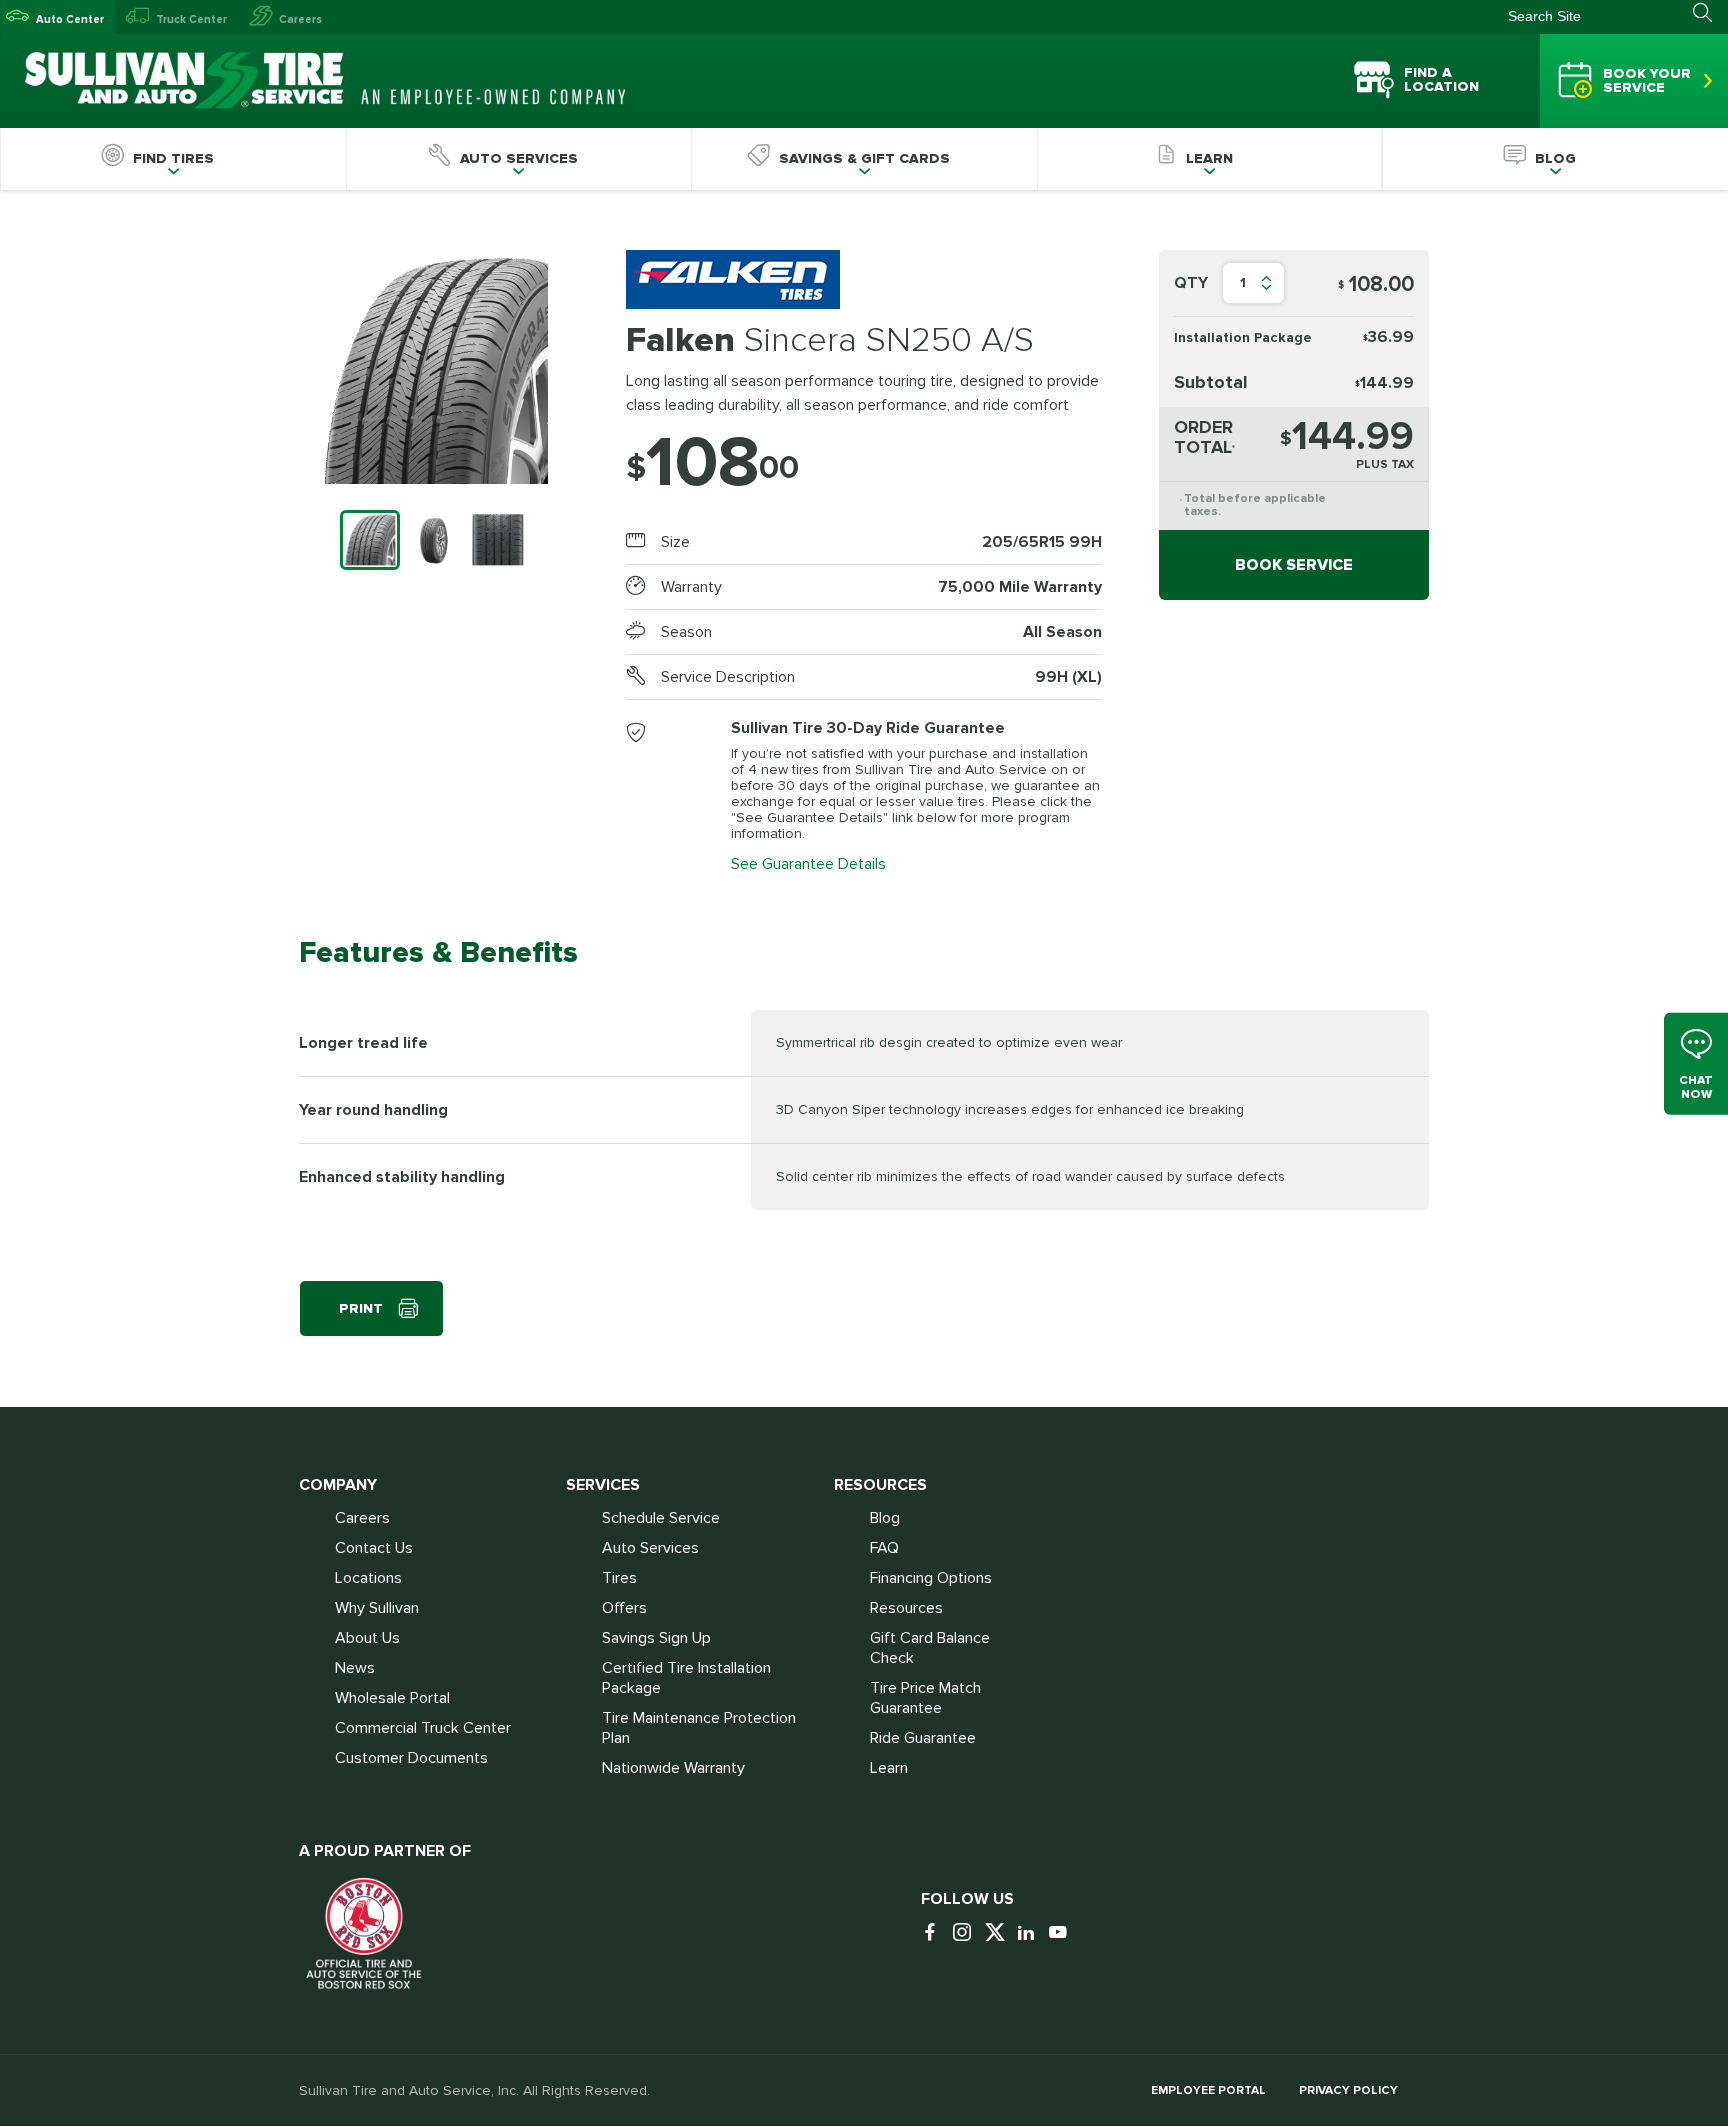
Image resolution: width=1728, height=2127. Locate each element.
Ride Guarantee (923, 1738)
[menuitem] (173, 159)
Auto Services (650, 1548)
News (355, 1668)
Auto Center (70, 19)
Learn (889, 1768)
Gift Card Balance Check (930, 1648)
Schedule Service (661, 1518)
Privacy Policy (1348, 2090)
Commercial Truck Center (423, 1728)
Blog (885, 1518)
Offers (624, 1608)
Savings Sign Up (656, 1638)
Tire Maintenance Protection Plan (699, 1728)
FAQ (884, 1548)
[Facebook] (935, 1933)
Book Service (1294, 565)
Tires (619, 1578)
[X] (999, 1933)
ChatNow (1696, 1087)
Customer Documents (411, 1758)
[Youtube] (1063, 1933)
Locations (368, 1578)
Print (361, 1308)
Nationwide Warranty (673, 1768)
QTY (1191, 283)
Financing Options (931, 1578)
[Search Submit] (1710, 13)
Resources (906, 1608)
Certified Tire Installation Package (686, 1678)
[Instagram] (967, 1933)
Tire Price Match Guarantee (925, 1698)
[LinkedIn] (1031, 1933)
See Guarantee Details (808, 864)
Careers (300, 19)
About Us (367, 1638)
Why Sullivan (377, 1608)
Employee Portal (1208, 2090)
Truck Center (191, 19)
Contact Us (374, 1548)
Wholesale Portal (392, 1698)
